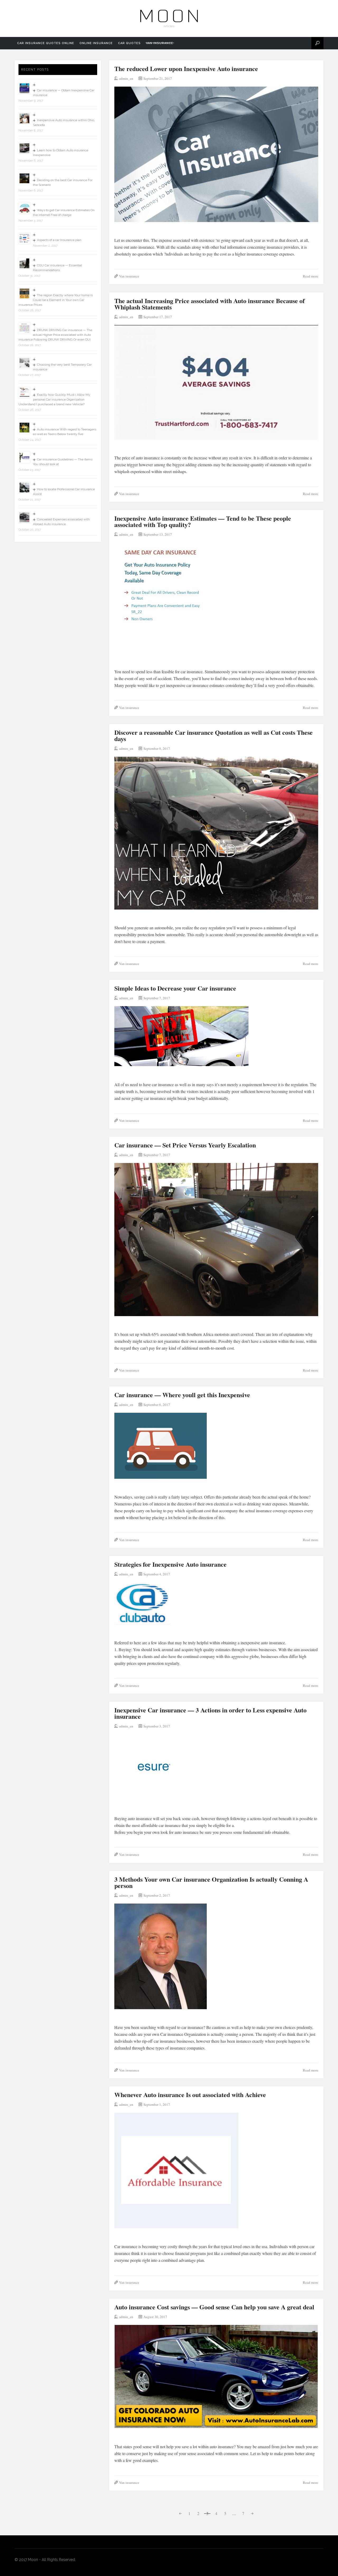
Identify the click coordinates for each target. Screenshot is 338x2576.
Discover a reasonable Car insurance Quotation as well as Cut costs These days (213, 735)
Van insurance (160, 43)
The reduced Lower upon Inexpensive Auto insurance (186, 69)
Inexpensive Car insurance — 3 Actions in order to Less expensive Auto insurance (210, 1713)
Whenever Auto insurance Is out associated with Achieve (190, 2095)
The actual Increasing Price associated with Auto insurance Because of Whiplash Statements (210, 304)
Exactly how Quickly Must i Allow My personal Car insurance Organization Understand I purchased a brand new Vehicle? (54, 399)
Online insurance (96, 43)
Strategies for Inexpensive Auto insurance (170, 1564)
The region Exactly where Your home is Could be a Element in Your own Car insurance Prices (56, 300)
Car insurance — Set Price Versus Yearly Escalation (185, 1145)
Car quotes (129, 43)
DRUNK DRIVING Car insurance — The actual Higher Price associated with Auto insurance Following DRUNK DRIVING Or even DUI (55, 335)
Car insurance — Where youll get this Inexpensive (182, 1395)
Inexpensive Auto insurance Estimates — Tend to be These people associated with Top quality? (203, 521)
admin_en (126, 78)
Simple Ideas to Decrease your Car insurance (175, 988)
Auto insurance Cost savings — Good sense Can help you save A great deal (214, 2307)
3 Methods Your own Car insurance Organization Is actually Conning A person (211, 1882)
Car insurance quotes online (46, 43)
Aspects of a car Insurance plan (59, 240)
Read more (311, 276)
